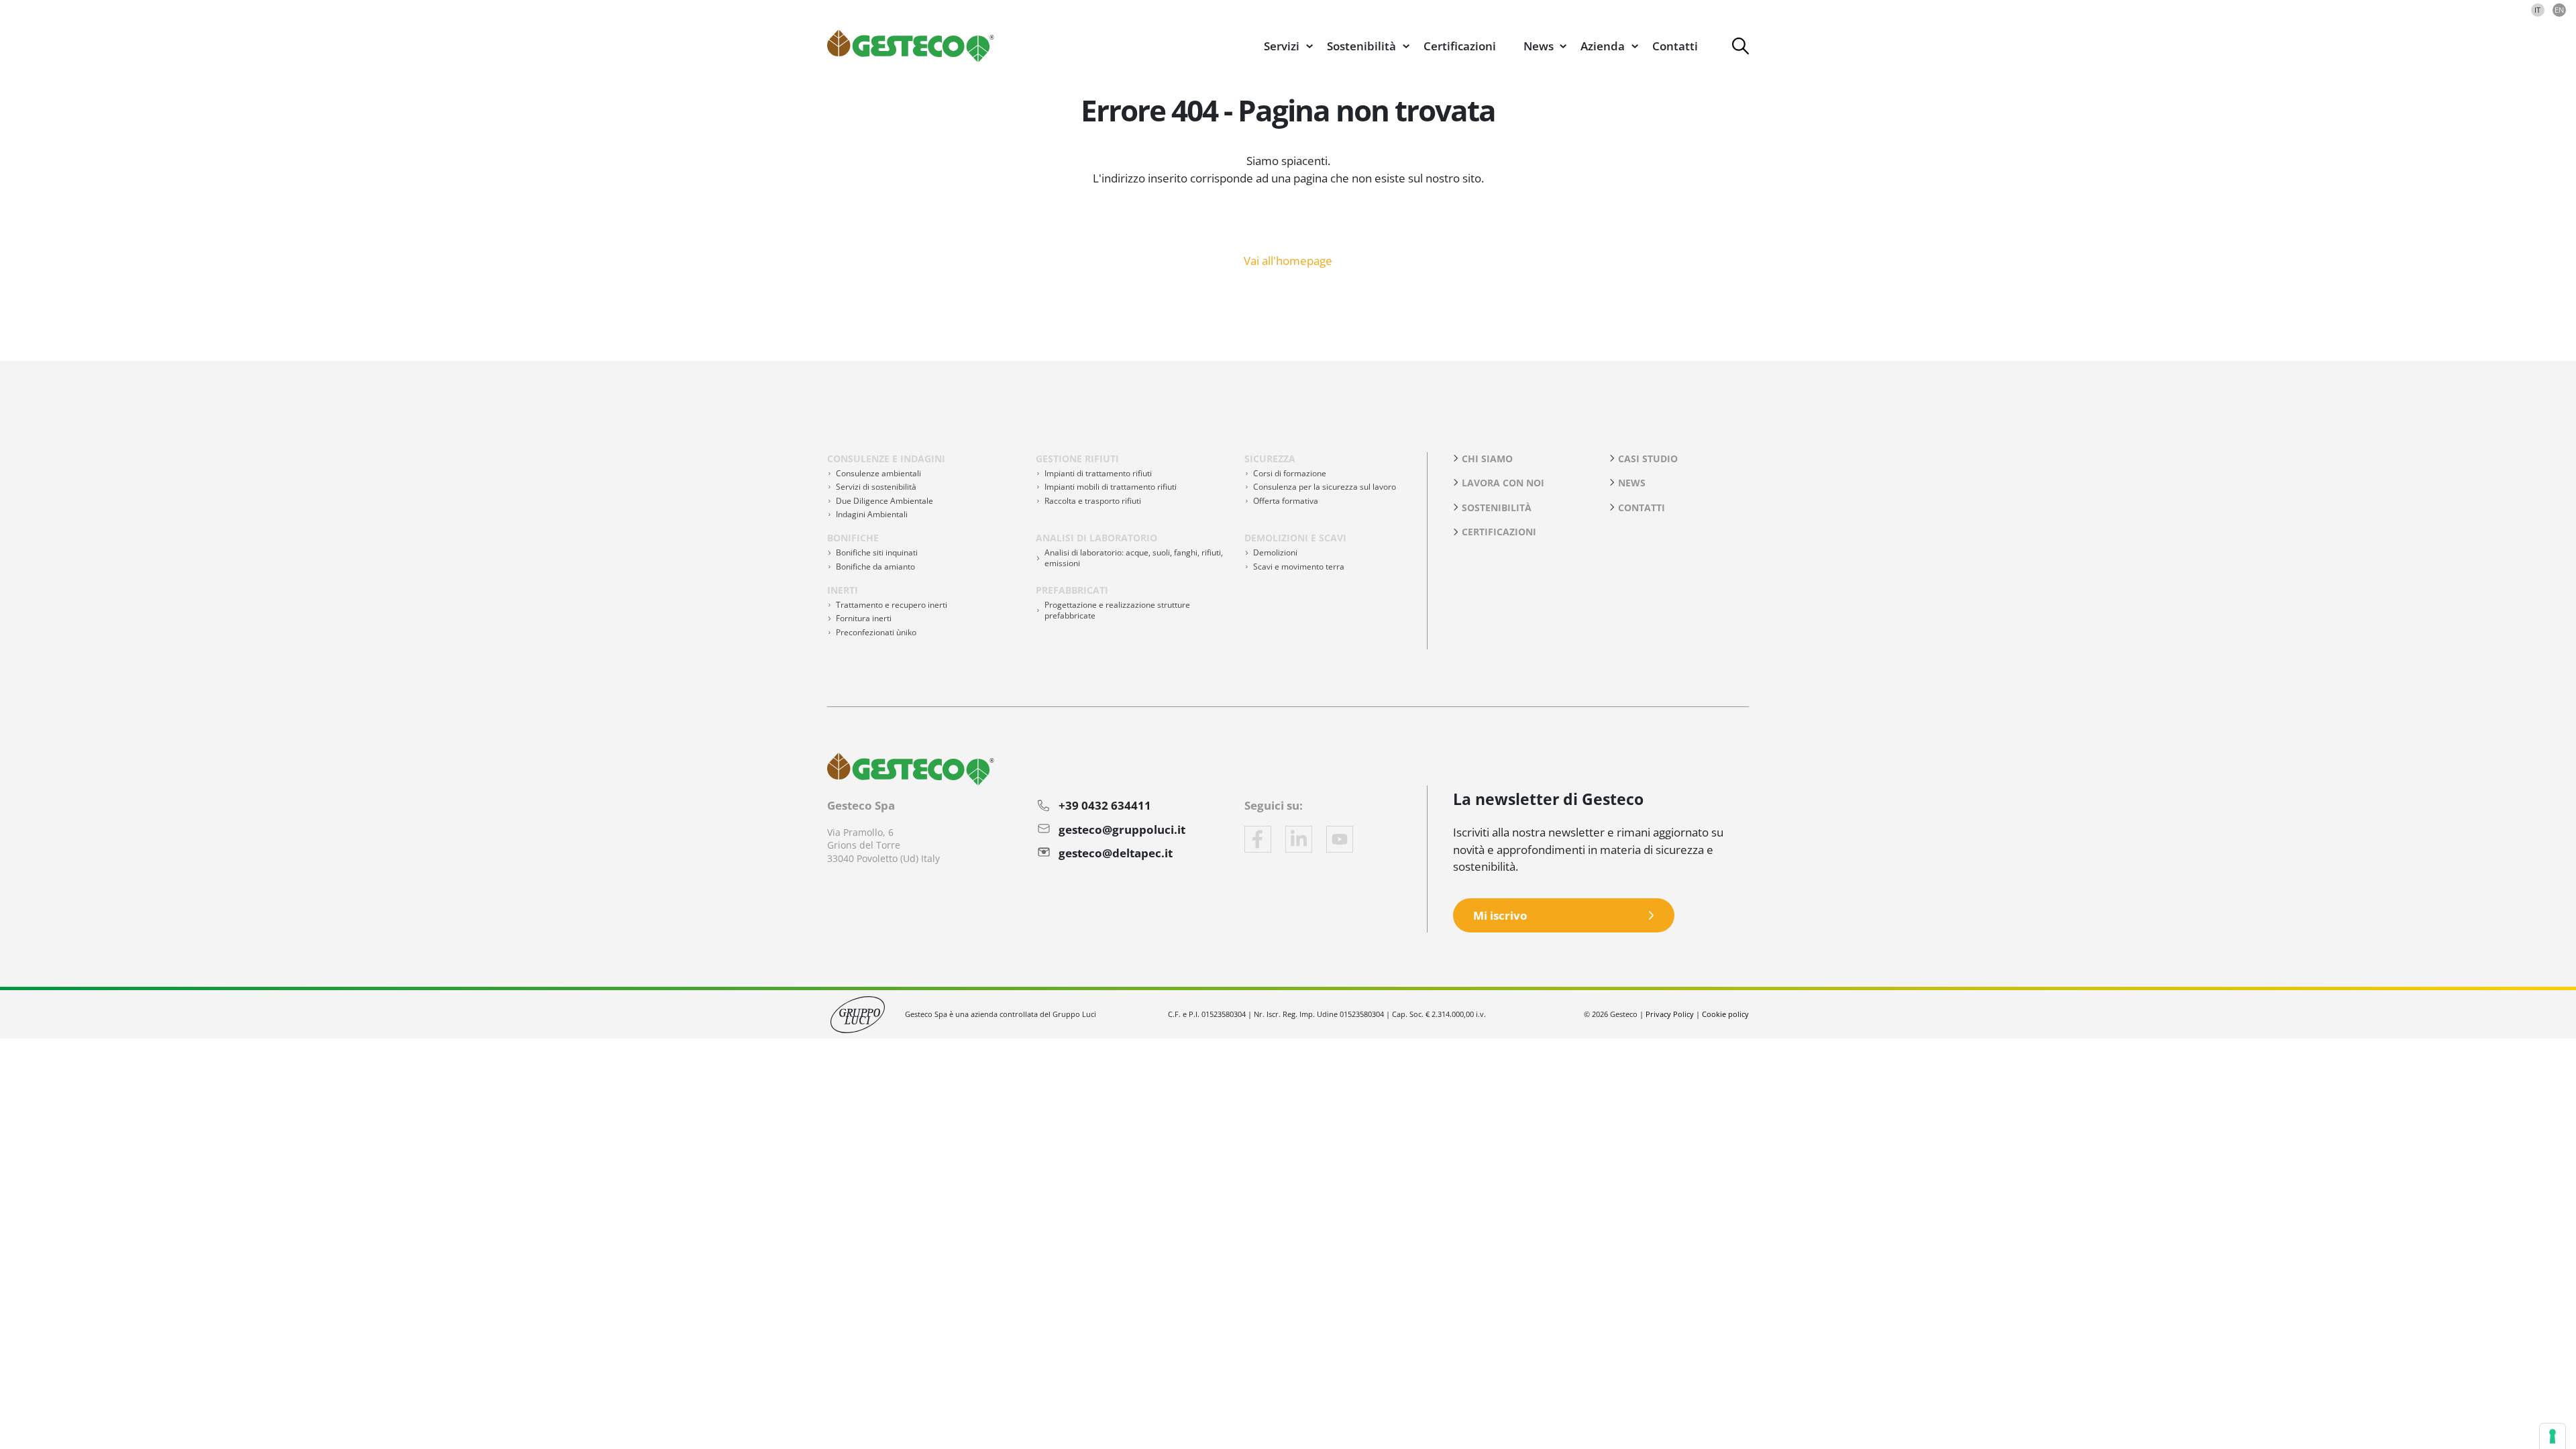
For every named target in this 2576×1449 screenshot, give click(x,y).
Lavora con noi (1503, 483)
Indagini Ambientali (872, 514)
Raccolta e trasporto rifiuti (1093, 501)
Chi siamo (1487, 459)
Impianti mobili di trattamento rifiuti (1111, 487)
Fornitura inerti (864, 618)
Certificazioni (1460, 46)
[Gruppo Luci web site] (858, 1013)
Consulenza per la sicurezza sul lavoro (1325, 487)
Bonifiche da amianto (875, 567)
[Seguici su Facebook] (1258, 839)
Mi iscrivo (1500, 915)
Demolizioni (1275, 552)
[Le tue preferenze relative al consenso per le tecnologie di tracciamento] (2553, 1436)
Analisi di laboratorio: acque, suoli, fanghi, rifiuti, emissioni (1134, 558)
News (1632, 483)
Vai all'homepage (1288, 260)
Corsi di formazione (1290, 473)
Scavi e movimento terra (1299, 567)
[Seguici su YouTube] (1340, 839)
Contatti (1675, 46)
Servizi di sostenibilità (876, 487)
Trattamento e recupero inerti (892, 605)
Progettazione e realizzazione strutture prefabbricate (1117, 610)
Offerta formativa (1286, 501)
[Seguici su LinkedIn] (1299, 839)
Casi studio (1648, 459)
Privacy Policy (1670, 1014)
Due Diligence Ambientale (884, 501)
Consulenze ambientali (878, 473)
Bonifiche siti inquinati (877, 552)
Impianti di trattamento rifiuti (1098, 473)
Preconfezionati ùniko (876, 632)
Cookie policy (1725, 1014)
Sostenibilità (1497, 507)
